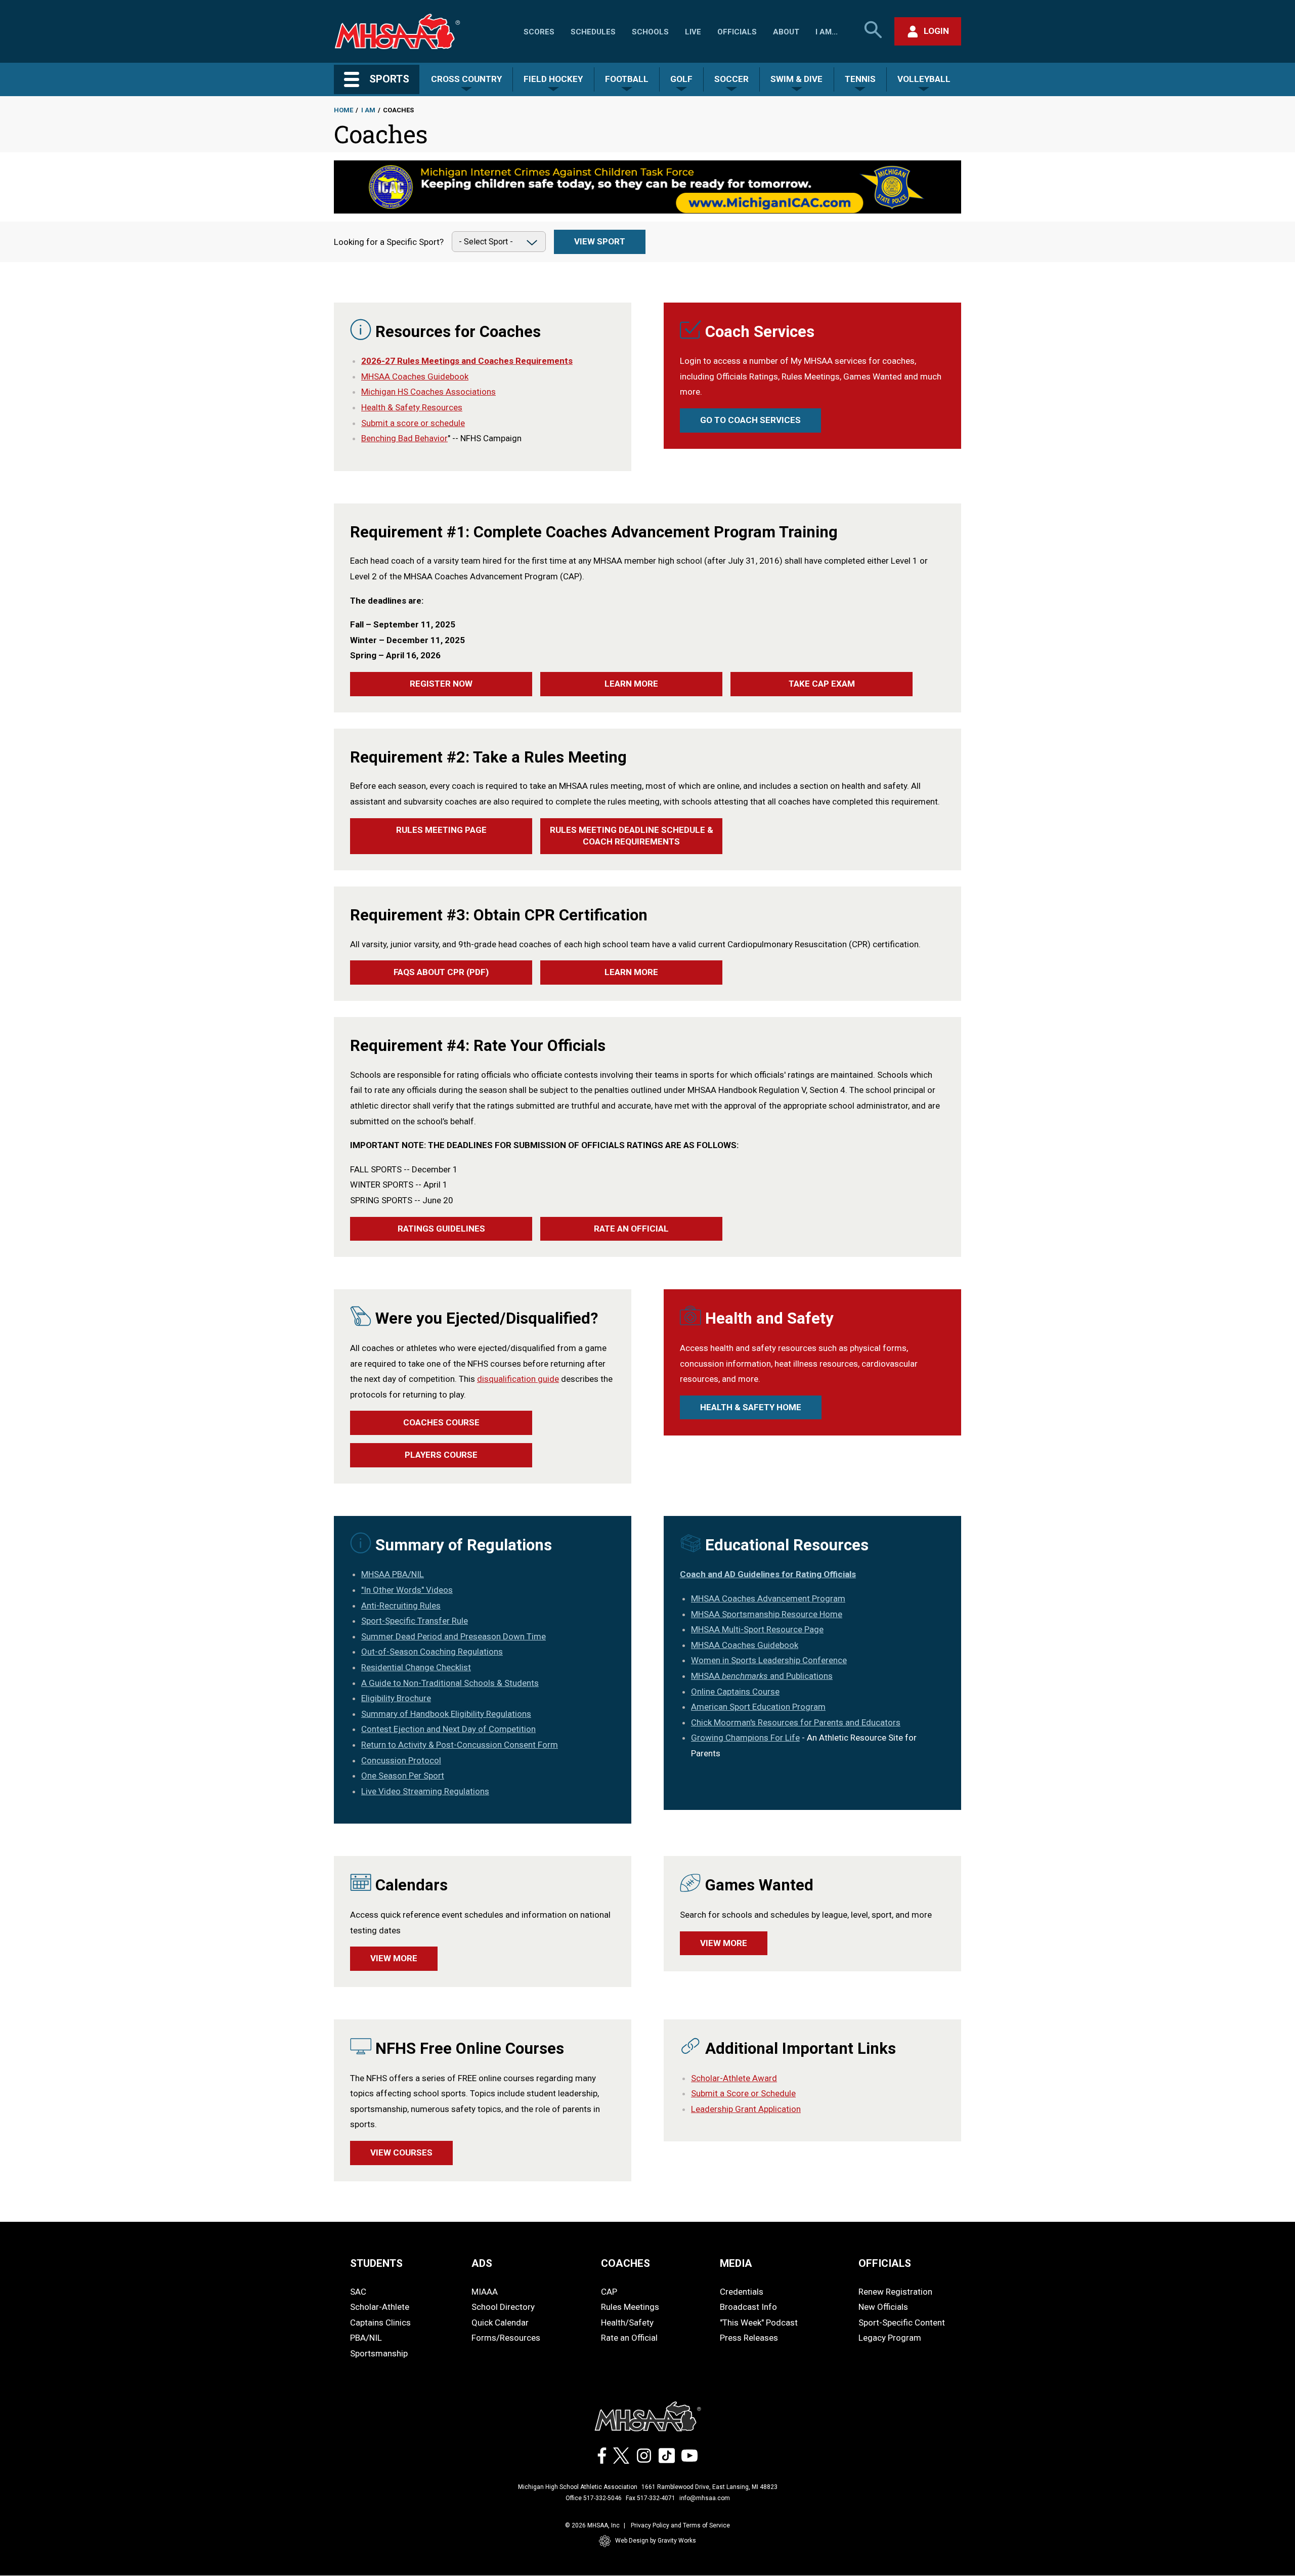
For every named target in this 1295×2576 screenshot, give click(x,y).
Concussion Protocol (401, 1760)
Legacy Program (890, 2338)
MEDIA (736, 2263)
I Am (368, 110)
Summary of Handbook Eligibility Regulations (446, 1714)
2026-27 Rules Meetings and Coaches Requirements (467, 361)
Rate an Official (629, 2338)
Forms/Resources (506, 2338)
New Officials (883, 2307)
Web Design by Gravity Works (656, 2541)
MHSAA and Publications (762, 1676)
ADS (482, 2263)
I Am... (827, 32)
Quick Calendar (500, 2322)
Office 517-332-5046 (594, 2498)
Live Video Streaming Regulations (425, 1791)
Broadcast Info (748, 2307)
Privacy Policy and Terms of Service (680, 2525)
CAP (609, 2292)
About (786, 32)
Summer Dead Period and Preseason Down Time (454, 1636)
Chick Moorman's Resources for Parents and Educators (796, 1722)
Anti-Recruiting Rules (401, 1606)
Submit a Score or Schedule (743, 2093)
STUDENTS (376, 2263)
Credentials (742, 2292)
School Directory (503, 2307)
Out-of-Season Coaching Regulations (432, 1652)
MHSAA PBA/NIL (393, 1574)
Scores (539, 32)
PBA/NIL (366, 2338)
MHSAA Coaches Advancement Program (768, 1598)
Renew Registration (895, 2292)
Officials (737, 32)
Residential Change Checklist (416, 1667)
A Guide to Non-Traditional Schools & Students (450, 1683)
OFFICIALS (885, 2263)
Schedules (593, 32)
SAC (358, 2292)
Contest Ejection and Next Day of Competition (448, 1729)
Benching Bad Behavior (404, 438)
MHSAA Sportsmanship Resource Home (767, 1614)
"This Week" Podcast (759, 2322)
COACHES (625, 2263)
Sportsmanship (379, 2353)
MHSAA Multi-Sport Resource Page (757, 1629)
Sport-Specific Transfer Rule (415, 1621)
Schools (650, 32)
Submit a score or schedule (413, 423)
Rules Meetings (630, 2307)
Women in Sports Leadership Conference (769, 1660)
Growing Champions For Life (745, 1738)
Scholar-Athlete (380, 2307)
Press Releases (749, 2338)
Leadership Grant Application (746, 2109)
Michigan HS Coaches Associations (428, 392)
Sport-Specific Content (902, 2322)
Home (343, 110)
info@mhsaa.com (705, 2498)
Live (693, 32)
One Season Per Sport (403, 1776)
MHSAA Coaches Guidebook (415, 376)
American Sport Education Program (758, 1707)
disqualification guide (518, 1379)
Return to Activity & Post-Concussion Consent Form (460, 1745)
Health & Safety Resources (412, 407)
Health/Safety (627, 2322)
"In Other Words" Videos (407, 1590)
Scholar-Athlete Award (734, 2078)
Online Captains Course (735, 1692)
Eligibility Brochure (396, 1698)
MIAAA (485, 2292)
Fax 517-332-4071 (651, 2498)
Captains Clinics (380, 2322)
